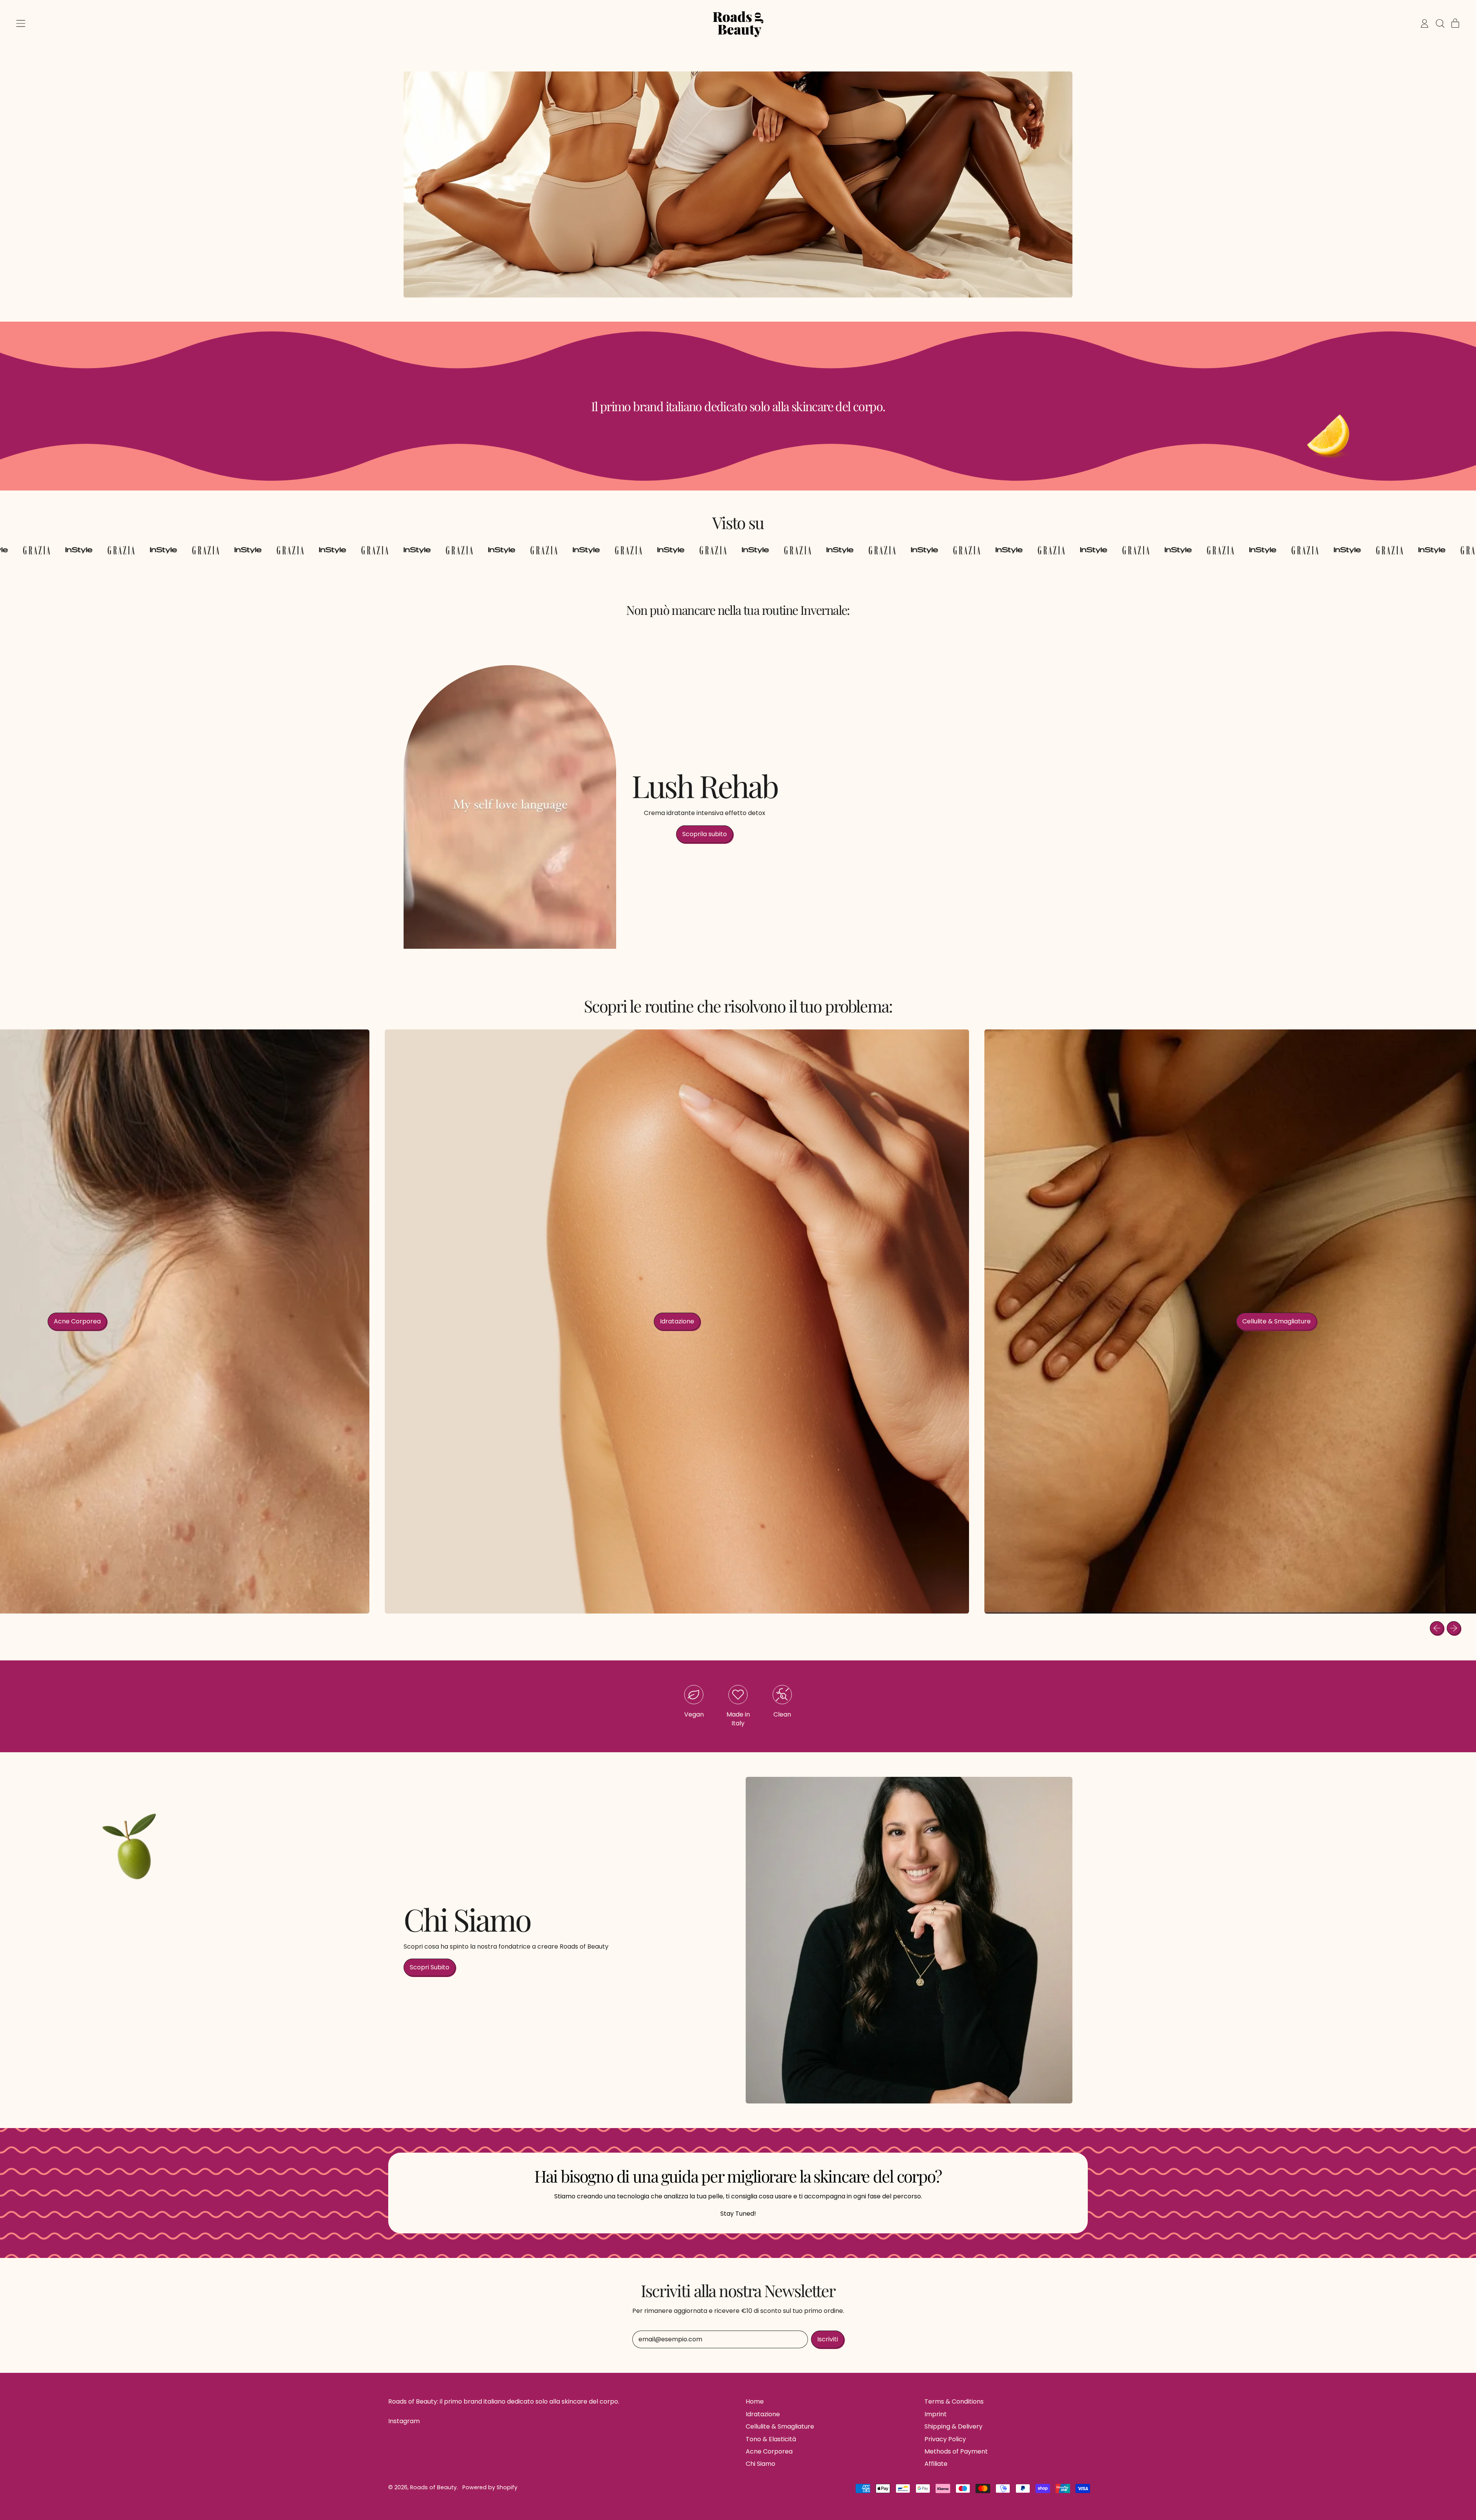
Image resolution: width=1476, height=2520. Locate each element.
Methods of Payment (956, 2451)
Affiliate (936, 2464)
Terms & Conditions (954, 2401)
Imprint (936, 2414)
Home (755, 2401)
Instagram (404, 2421)
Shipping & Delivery (953, 2426)
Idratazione (763, 2414)
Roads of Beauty (433, 2487)
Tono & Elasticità (771, 2439)
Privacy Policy (945, 2439)
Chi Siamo (760, 2464)
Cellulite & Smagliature (780, 2426)
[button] (1440, 23)
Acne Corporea (769, 2451)
